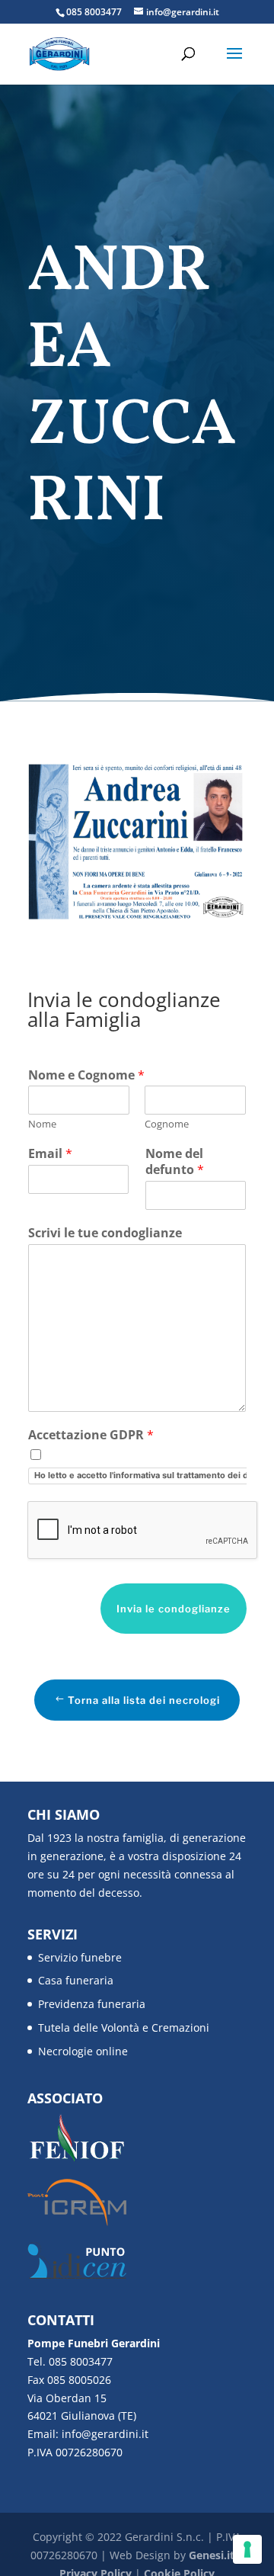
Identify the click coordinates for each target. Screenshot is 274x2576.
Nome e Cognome (86, 1075)
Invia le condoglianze (174, 1609)
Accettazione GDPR (91, 1435)
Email (50, 1154)
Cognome (167, 1124)
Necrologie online (83, 2051)
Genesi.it (212, 2555)
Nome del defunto (175, 1162)
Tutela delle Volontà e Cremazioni (124, 2027)
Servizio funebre (80, 1957)
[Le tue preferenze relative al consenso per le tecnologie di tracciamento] (247, 2549)
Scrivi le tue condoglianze (105, 1233)
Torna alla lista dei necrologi (144, 1700)
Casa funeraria (76, 1980)
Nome (42, 1124)
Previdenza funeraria (92, 2004)
